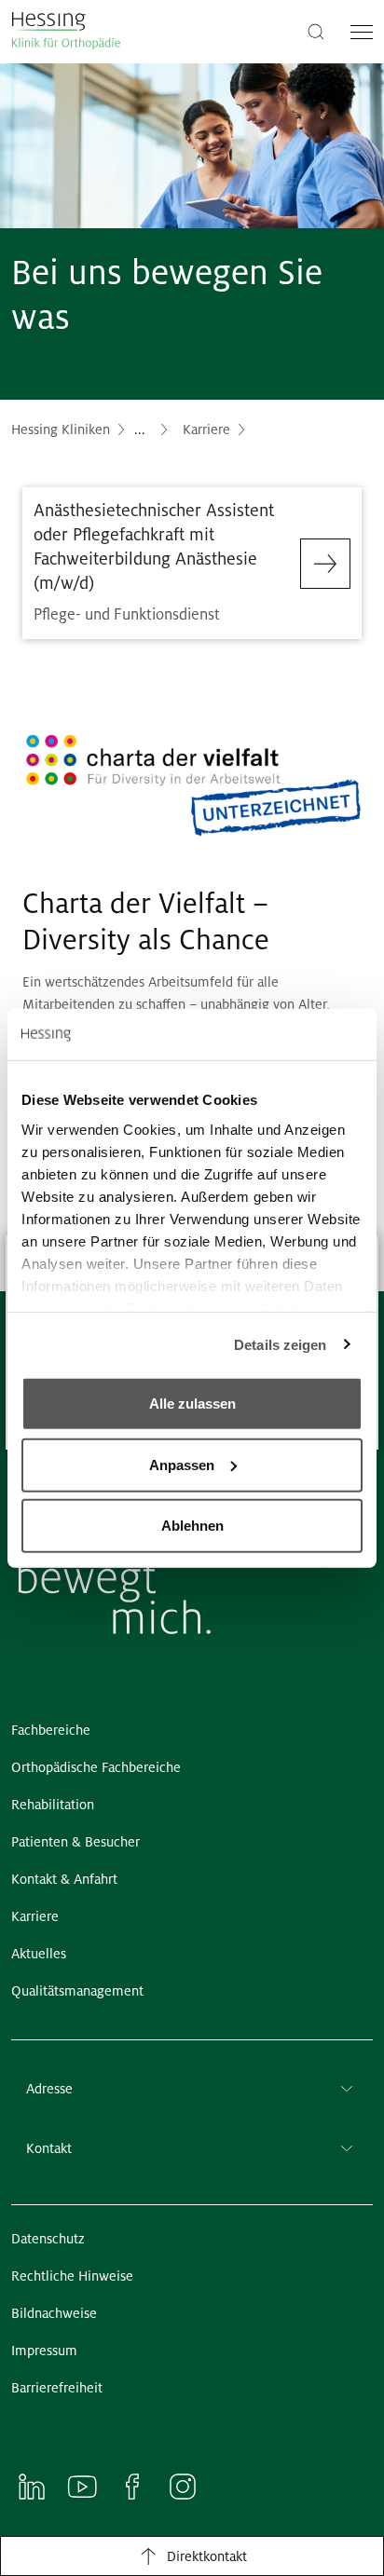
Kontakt (49, 2148)
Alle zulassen (192, 1404)
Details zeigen (280, 1344)
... (140, 429)
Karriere (206, 429)
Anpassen (182, 1464)
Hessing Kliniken (61, 429)
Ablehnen (192, 1526)
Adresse (49, 2089)
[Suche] (316, 30)
